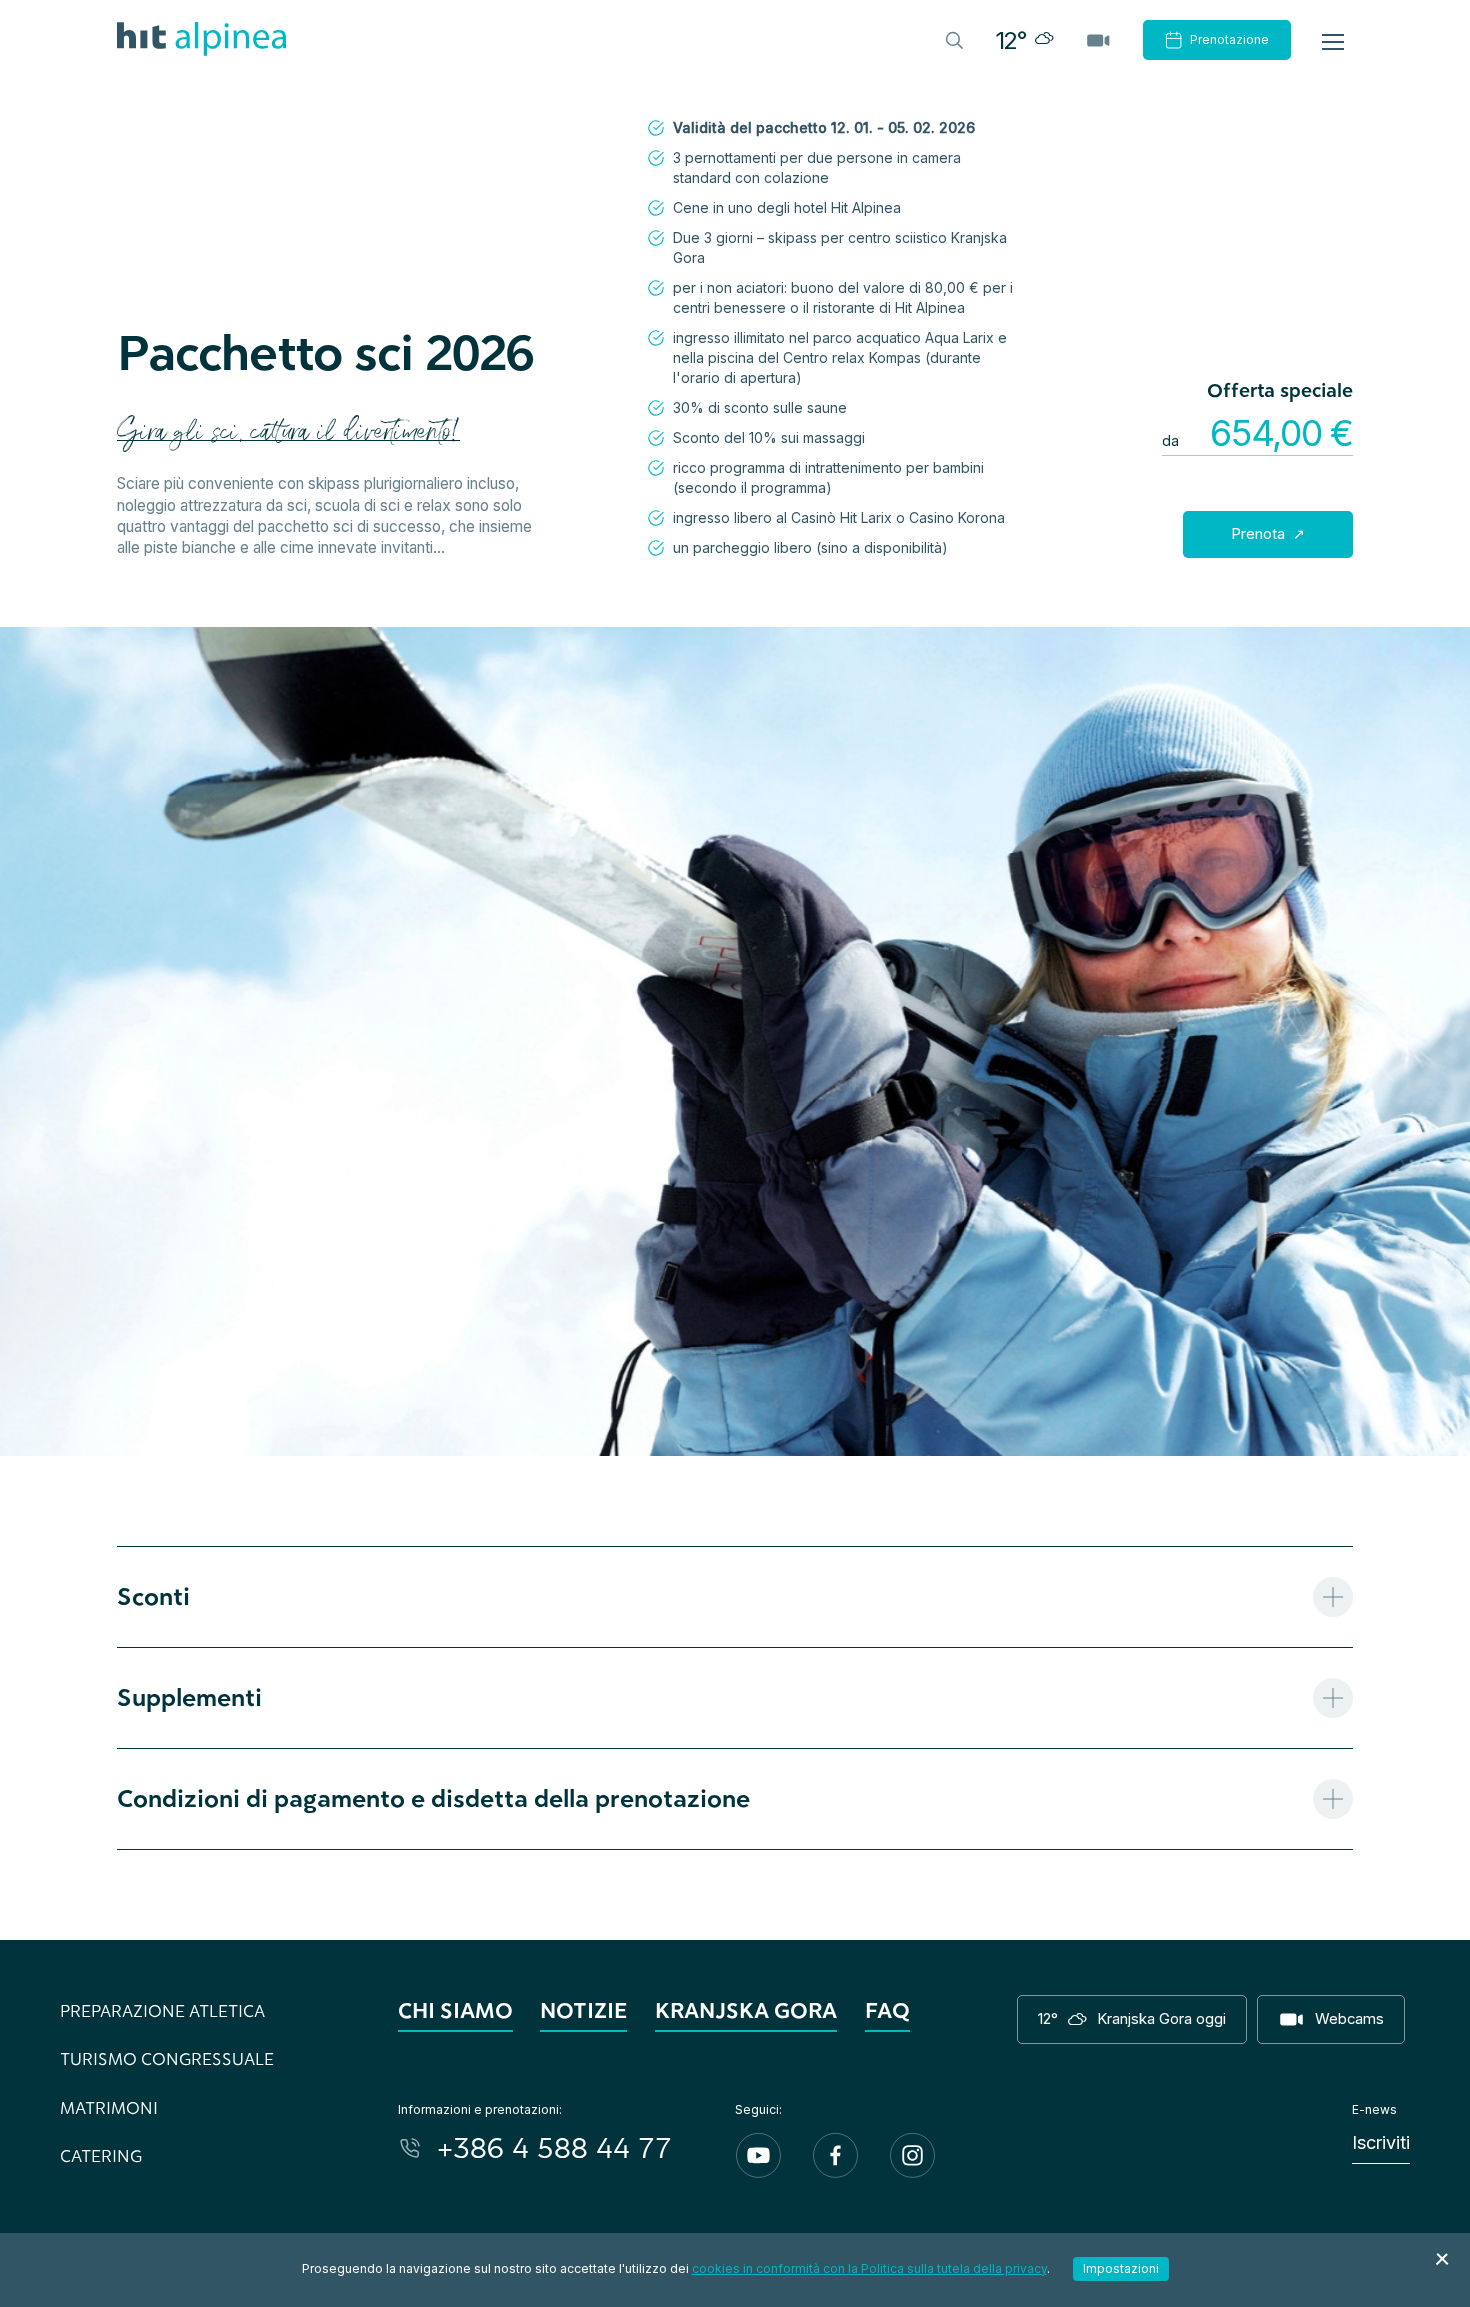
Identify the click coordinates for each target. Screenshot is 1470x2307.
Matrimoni (109, 2107)
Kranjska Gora (746, 2010)
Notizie (583, 2010)
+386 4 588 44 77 (554, 2147)
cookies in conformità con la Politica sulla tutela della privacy (869, 2268)
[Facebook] (835, 2155)
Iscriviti (1381, 2142)
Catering (101, 2155)
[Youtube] (758, 2155)
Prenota (1260, 534)
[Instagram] (912, 2155)
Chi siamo (455, 2010)
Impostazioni (1121, 2268)
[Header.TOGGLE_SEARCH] (953, 39)
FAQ (887, 2010)
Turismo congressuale (167, 2058)
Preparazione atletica (162, 2010)
